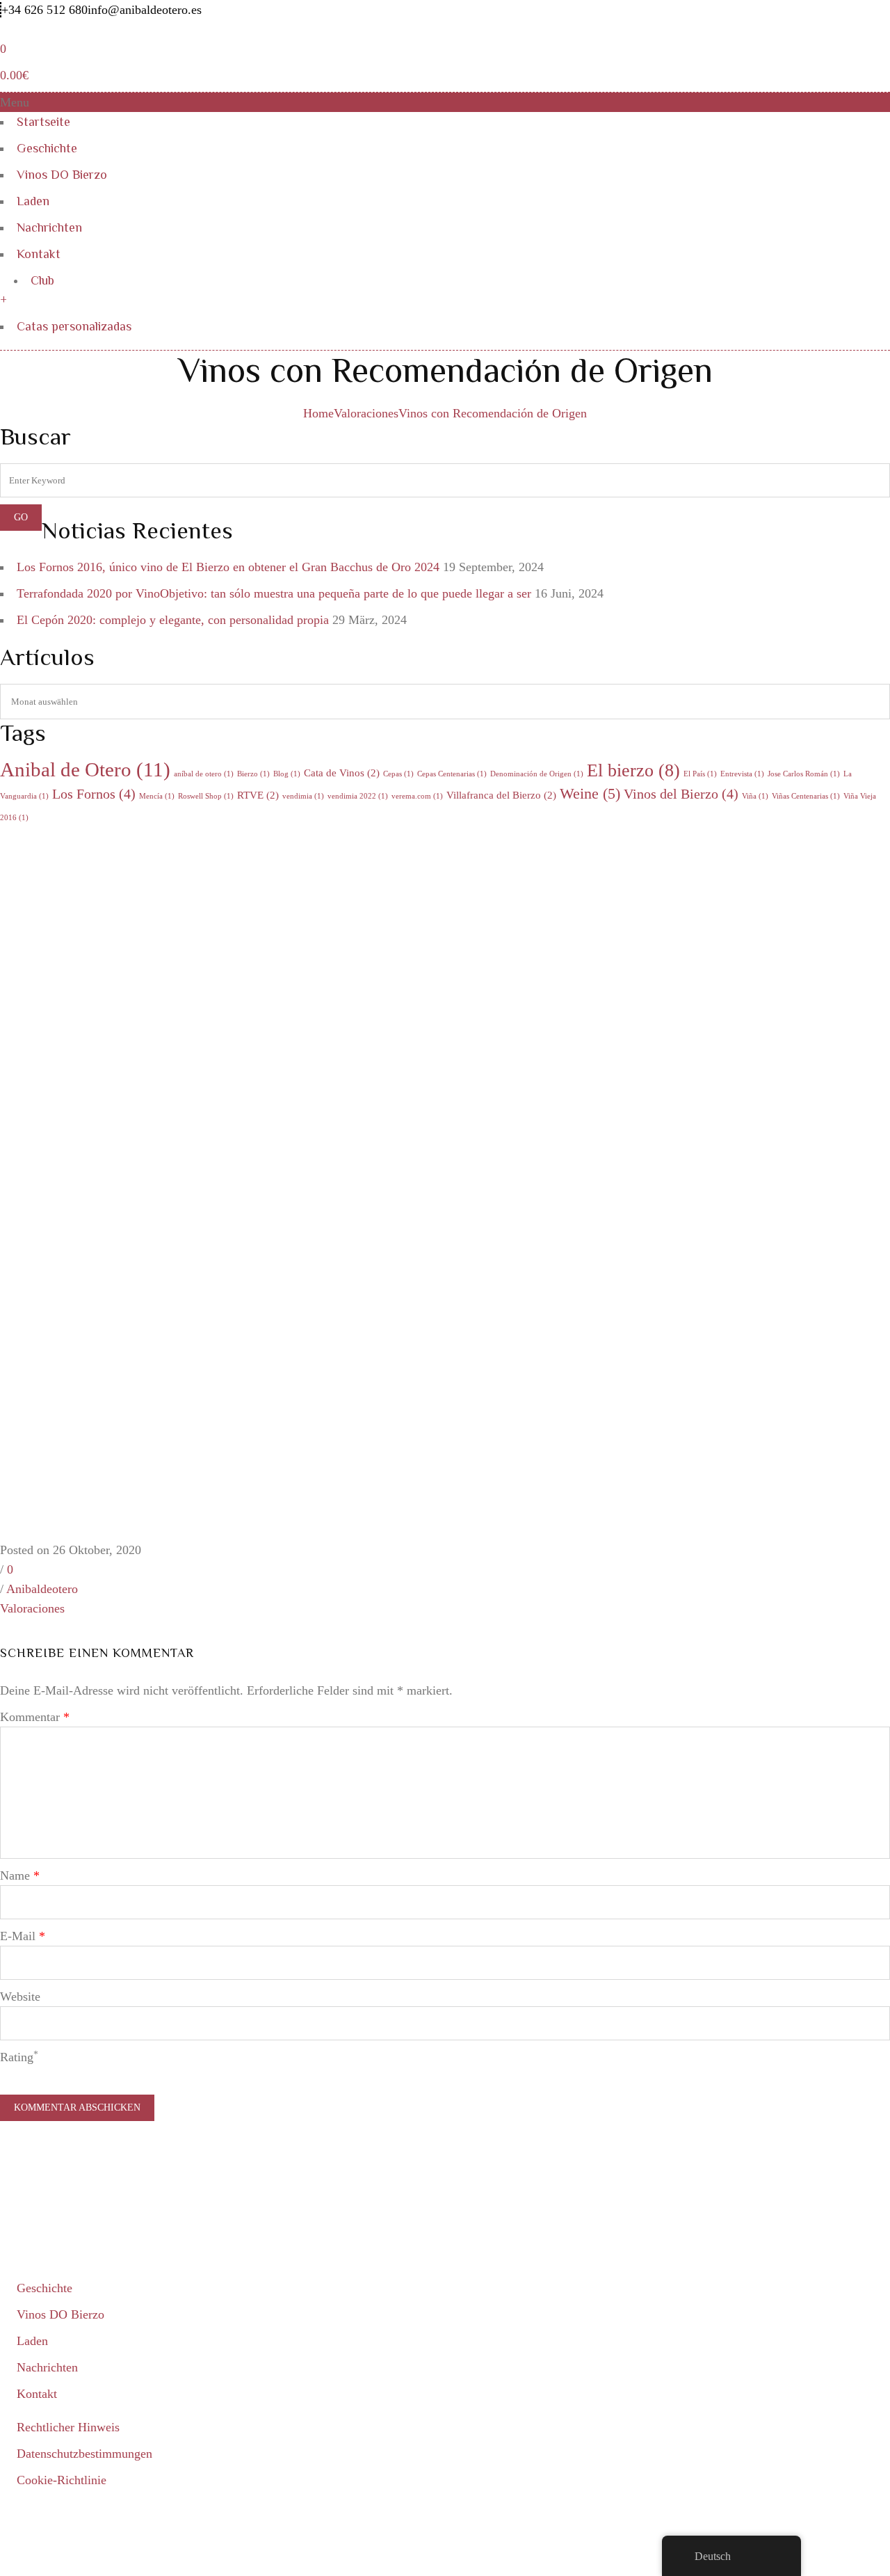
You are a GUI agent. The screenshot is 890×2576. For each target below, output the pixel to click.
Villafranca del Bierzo (501, 795)
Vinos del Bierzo (681, 794)
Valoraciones (366, 413)
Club (42, 280)
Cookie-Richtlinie (62, 2480)
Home (318, 413)
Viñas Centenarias (806, 796)
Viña (755, 796)
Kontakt (39, 254)
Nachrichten (49, 227)
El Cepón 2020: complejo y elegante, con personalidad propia (173, 620)
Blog (287, 774)
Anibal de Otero (85, 769)
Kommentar (35, 1717)
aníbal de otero (204, 774)
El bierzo (633, 770)
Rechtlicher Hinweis (68, 2427)
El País (700, 774)
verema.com (417, 796)
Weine (590, 793)
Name (20, 1875)
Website (20, 1997)
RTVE (258, 795)
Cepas (398, 774)
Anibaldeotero (42, 1589)
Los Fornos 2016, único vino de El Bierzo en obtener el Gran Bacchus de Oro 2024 (228, 567)
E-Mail (23, 1936)
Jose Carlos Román (804, 774)
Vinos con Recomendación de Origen (493, 413)
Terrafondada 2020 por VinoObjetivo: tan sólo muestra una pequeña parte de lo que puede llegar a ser (274, 593)
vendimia (303, 796)
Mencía (157, 796)
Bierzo (253, 774)
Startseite (43, 122)
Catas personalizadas (74, 326)
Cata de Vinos (342, 773)
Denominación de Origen (537, 774)
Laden (33, 201)
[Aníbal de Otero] (94, 29)
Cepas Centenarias (452, 774)
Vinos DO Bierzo (62, 175)
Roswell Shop (206, 796)
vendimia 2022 (358, 796)
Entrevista (742, 774)
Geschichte (47, 148)
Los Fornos (94, 794)
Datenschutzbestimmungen (84, 2454)
